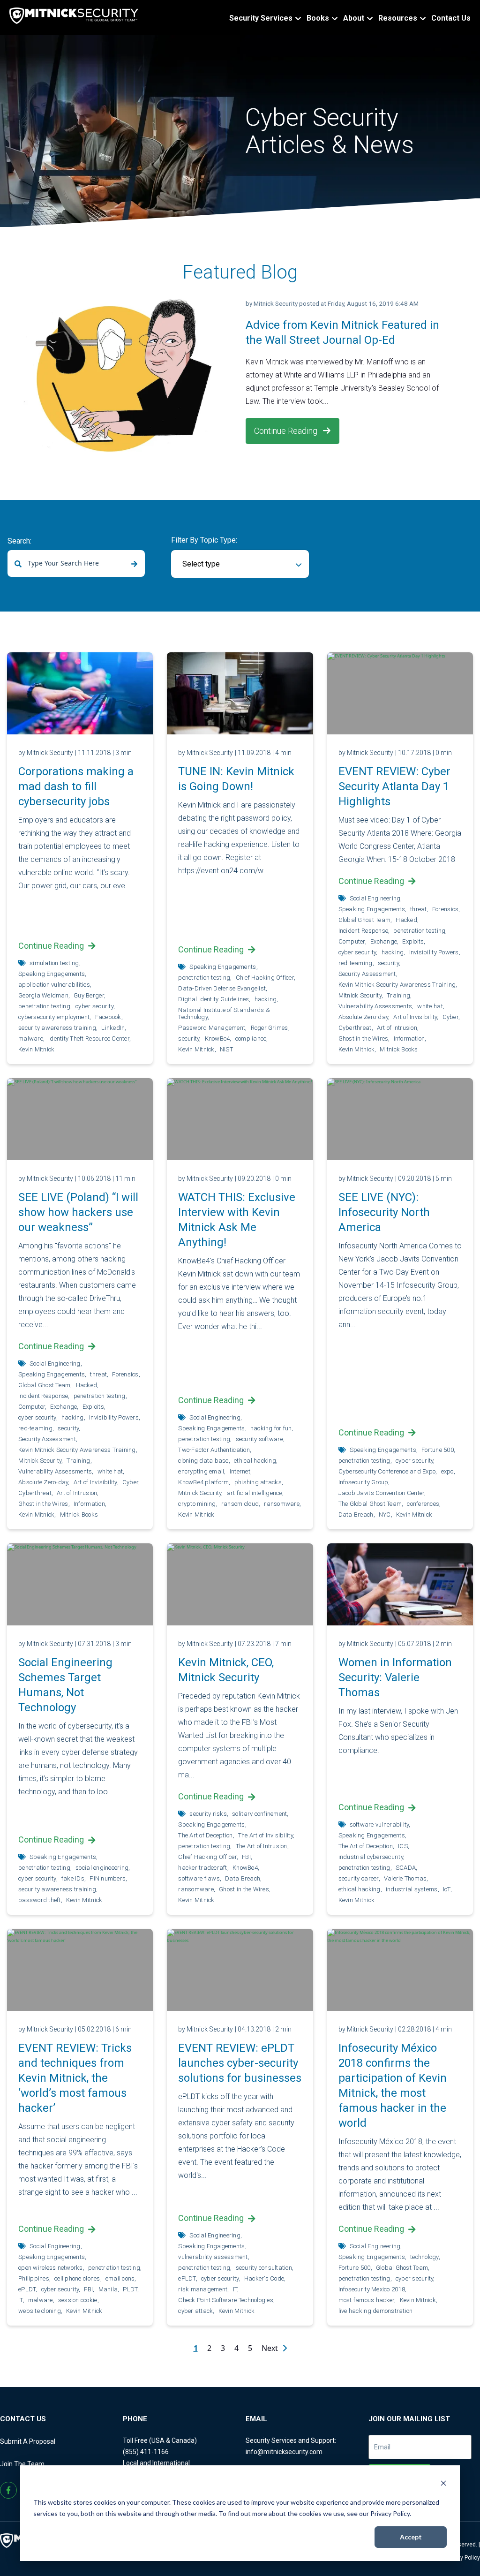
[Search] (134, 564)
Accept (411, 2537)
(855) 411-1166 (146, 2452)
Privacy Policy (462, 2558)
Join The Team (22, 2464)
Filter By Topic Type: (204, 540)
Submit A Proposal (28, 2441)
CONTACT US (23, 2419)
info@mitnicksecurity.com (284, 2452)
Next (271, 2348)
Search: (19, 541)
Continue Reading (287, 431)
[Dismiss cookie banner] (443, 2484)
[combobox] (76, 563)
